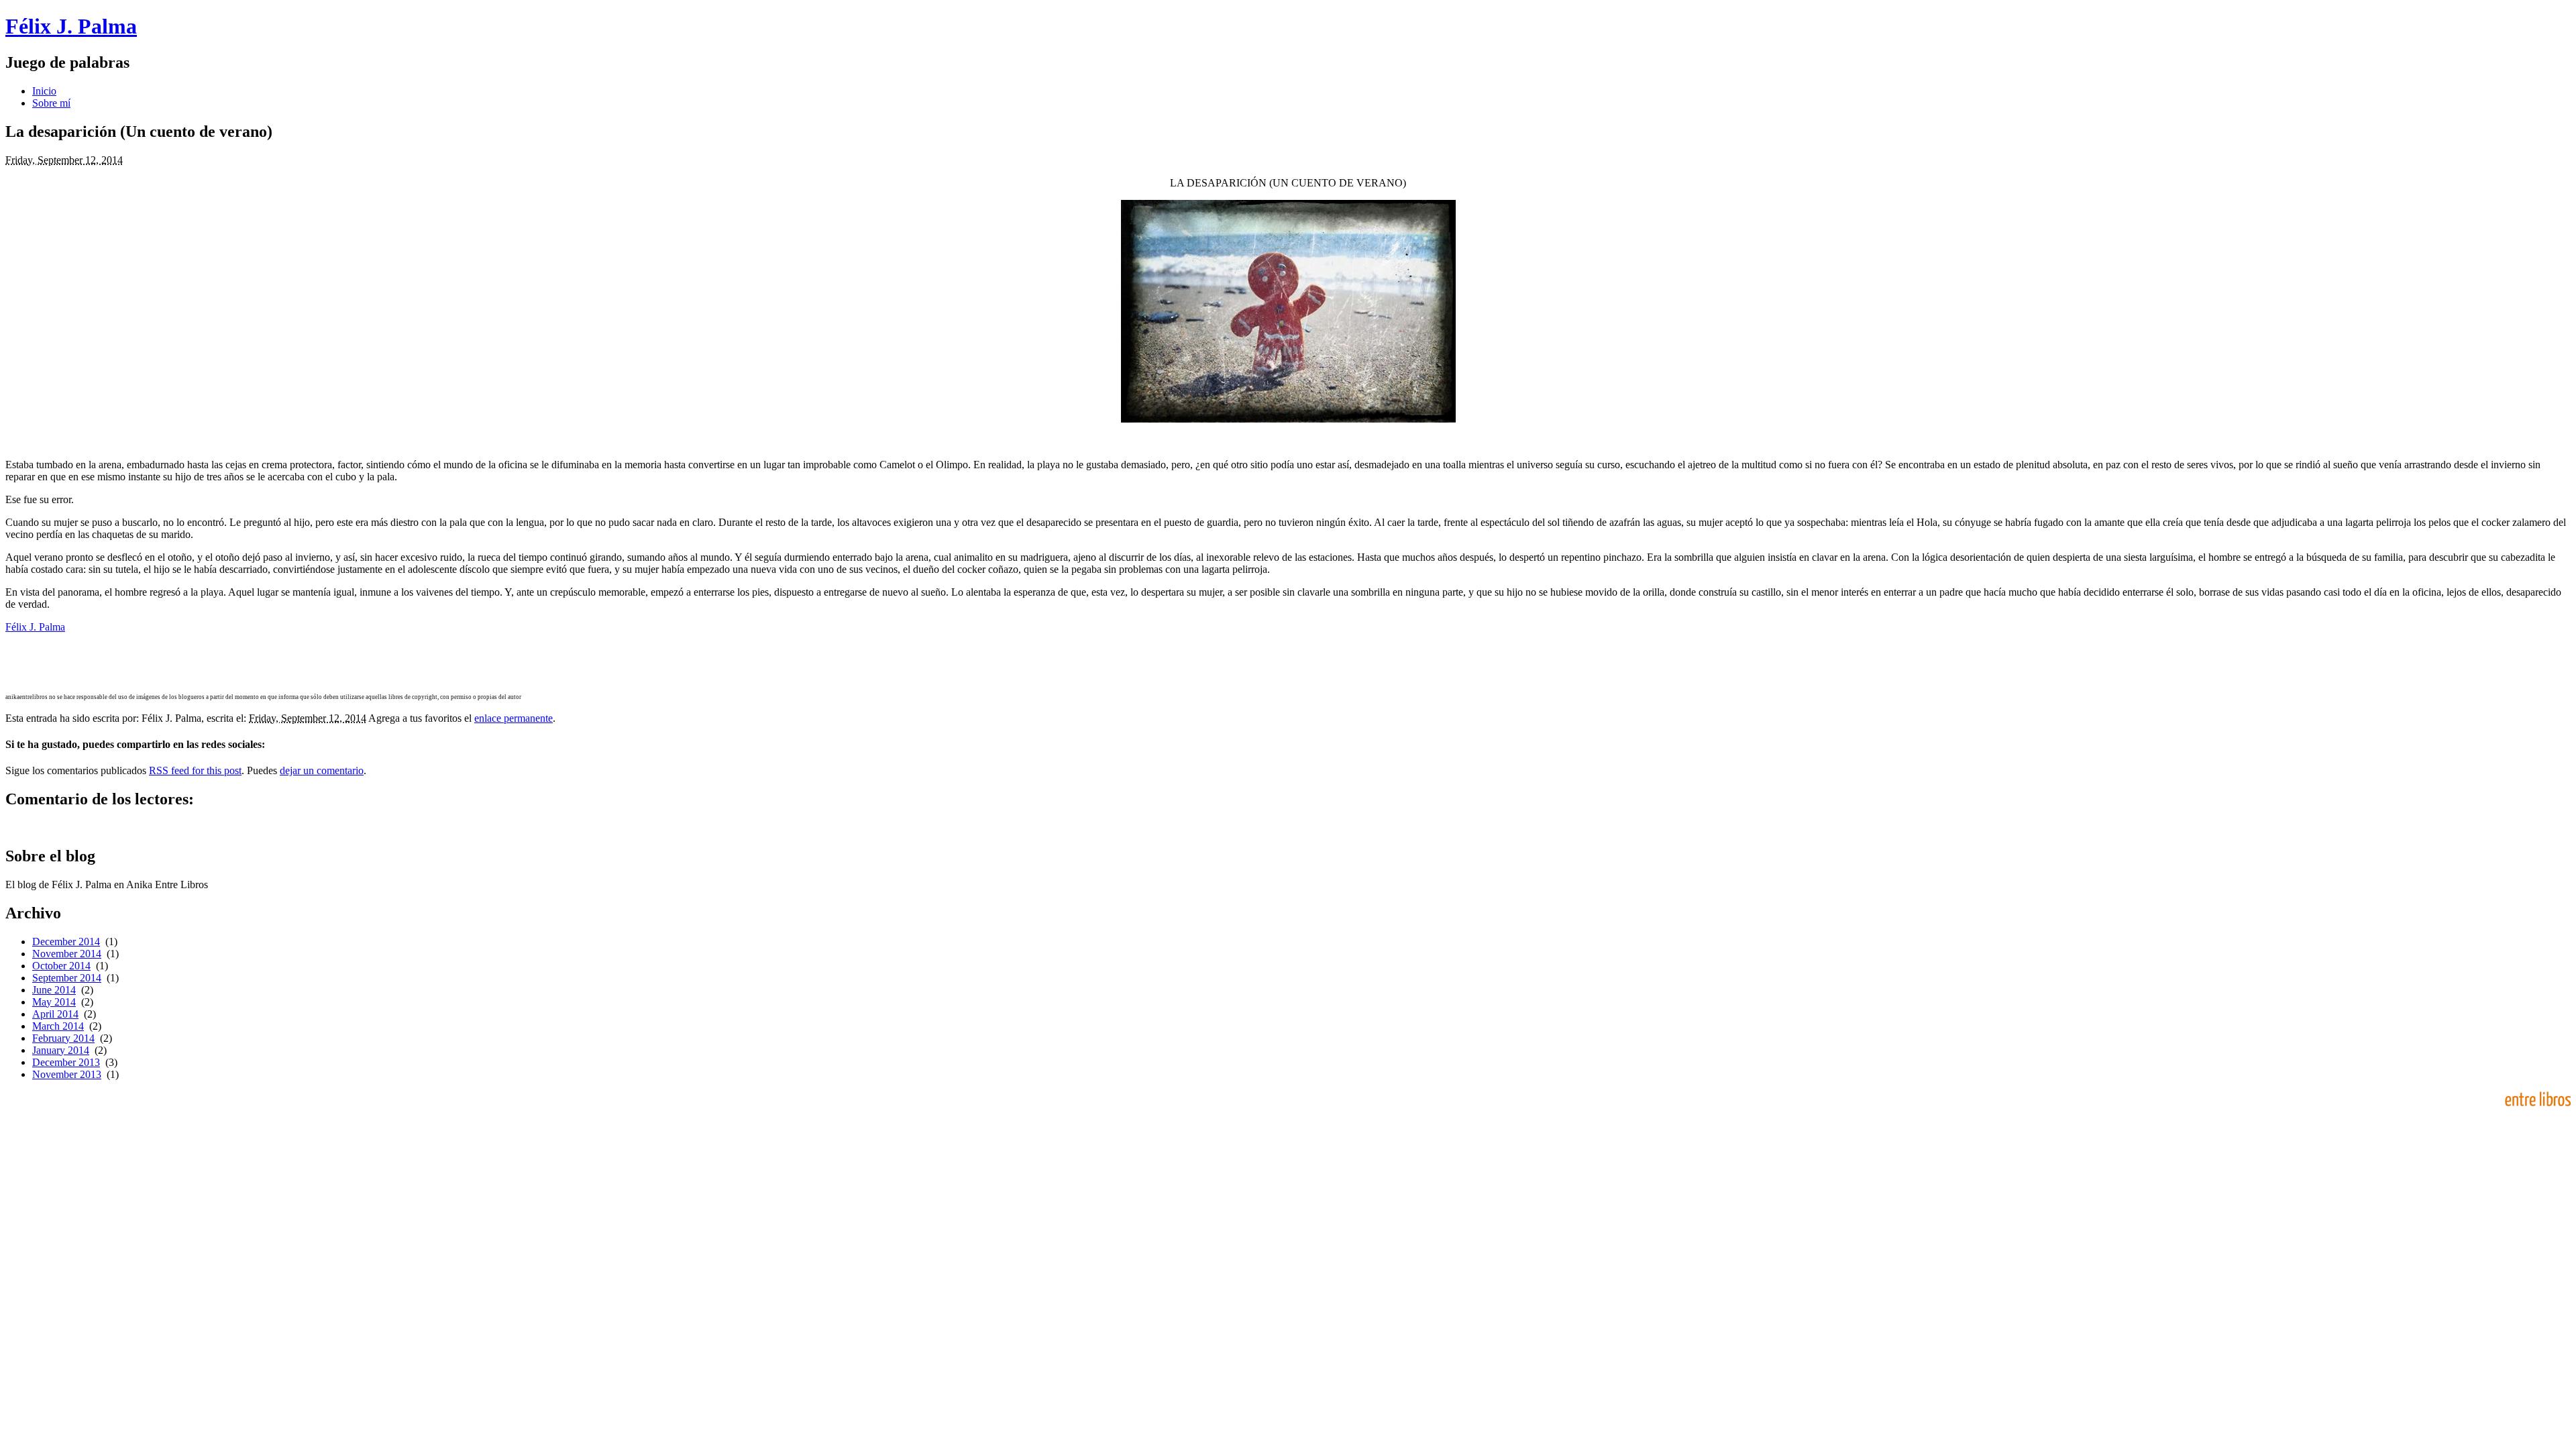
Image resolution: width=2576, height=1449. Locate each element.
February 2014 (63, 1038)
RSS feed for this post (195, 770)
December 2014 (66, 942)
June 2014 (54, 990)
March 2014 (58, 1026)
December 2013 (66, 1062)
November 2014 (67, 954)
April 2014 (55, 1014)
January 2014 (61, 1050)
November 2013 (67, 1074)
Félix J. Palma (71, 26)
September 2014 (67, 978)
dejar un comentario (322, 770)
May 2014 (54, 1002)
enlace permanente (514, 718)
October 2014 (61, 966)
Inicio (44, 91)
